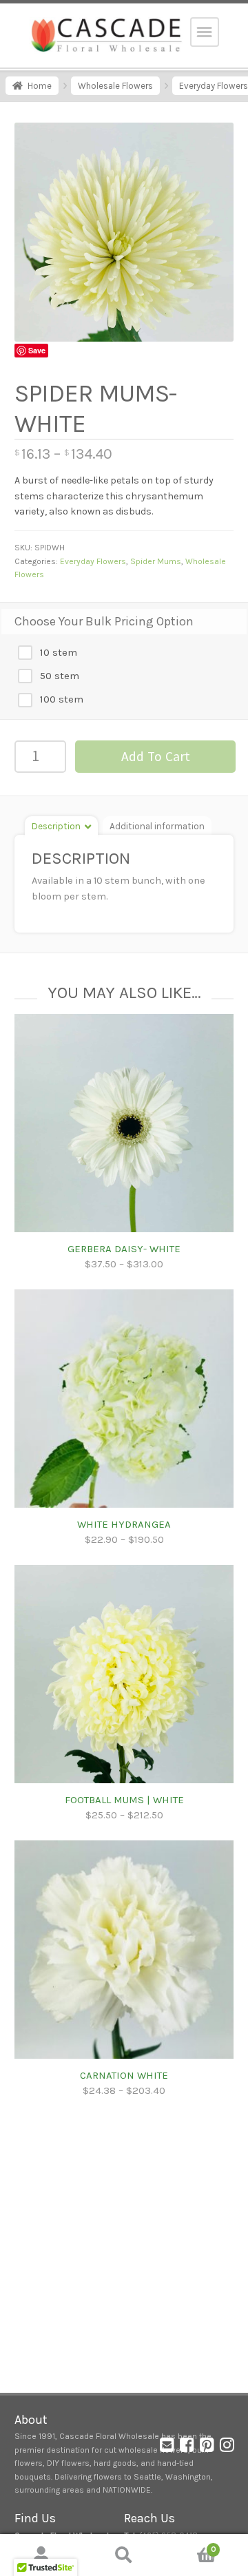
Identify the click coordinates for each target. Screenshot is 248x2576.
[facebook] (187, 2448)
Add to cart (156, 756)
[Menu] (205, 32)
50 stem (58, 676)
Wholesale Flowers (115, 86)
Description (56, 826)
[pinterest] (207, 2448)
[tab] (61, 825)
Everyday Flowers (93, 561)
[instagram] (227, 2448)
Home (40, 86)
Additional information (157, 826)
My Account (41, 2555)
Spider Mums (156, 561)
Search (124, 2555)
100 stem (60, 699)
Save (37, 350)
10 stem (57, 652)
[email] (167, 2448)
